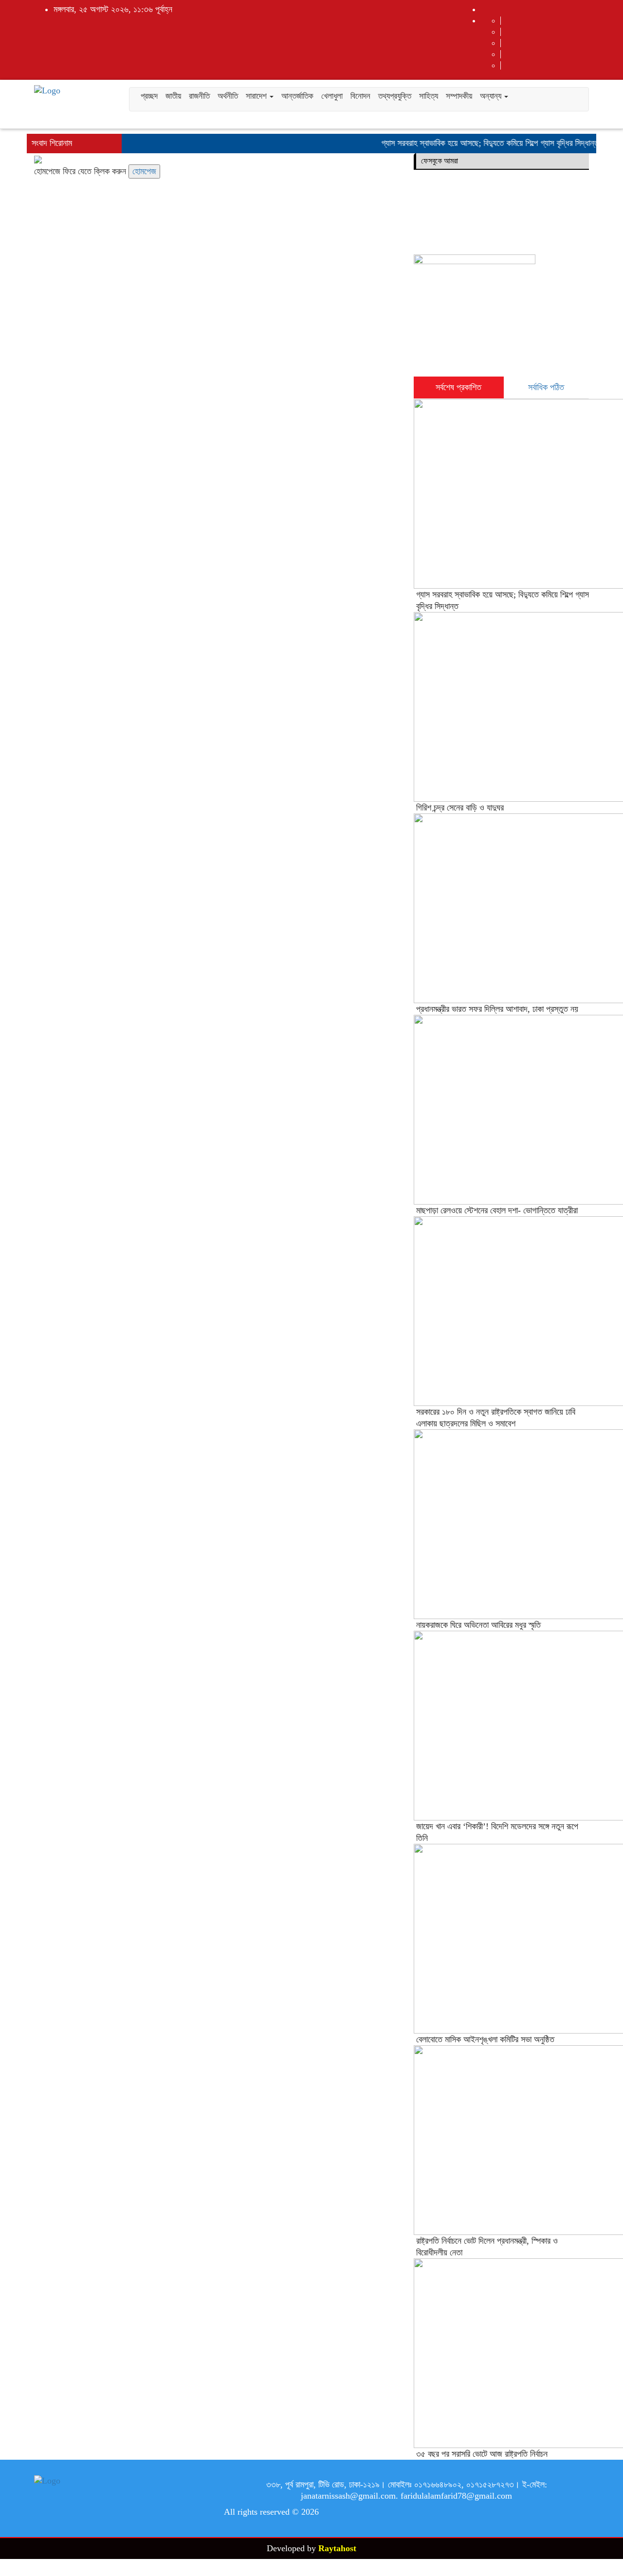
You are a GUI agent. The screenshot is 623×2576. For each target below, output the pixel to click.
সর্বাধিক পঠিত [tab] (546, 387)
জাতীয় (173, 96)
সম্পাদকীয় (459, 96)
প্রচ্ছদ (149, 96)
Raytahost (337, 2548)
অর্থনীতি (228, 96)
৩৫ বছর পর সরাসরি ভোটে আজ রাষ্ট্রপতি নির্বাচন (482, 2454)
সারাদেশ (257, 96)
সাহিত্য (429, 96)
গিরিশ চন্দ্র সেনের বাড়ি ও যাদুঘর (460, 808)
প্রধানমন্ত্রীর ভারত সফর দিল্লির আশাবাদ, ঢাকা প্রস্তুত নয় (497, 1009)
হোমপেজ (144, 171)
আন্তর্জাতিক (297, 96)
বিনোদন (360, 96)
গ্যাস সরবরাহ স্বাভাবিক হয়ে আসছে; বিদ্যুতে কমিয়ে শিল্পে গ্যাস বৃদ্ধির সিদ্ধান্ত (475, 143)
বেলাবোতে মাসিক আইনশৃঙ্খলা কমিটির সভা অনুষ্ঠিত (485, 2039)
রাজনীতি (199, 96)
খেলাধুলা (332, 96)
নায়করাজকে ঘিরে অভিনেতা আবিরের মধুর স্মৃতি (478, 1625)
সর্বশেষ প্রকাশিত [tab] (458, 387)
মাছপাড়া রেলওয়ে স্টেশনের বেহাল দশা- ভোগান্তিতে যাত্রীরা (497, 1210)
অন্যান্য (492, 96)
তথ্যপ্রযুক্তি (395, 96)
